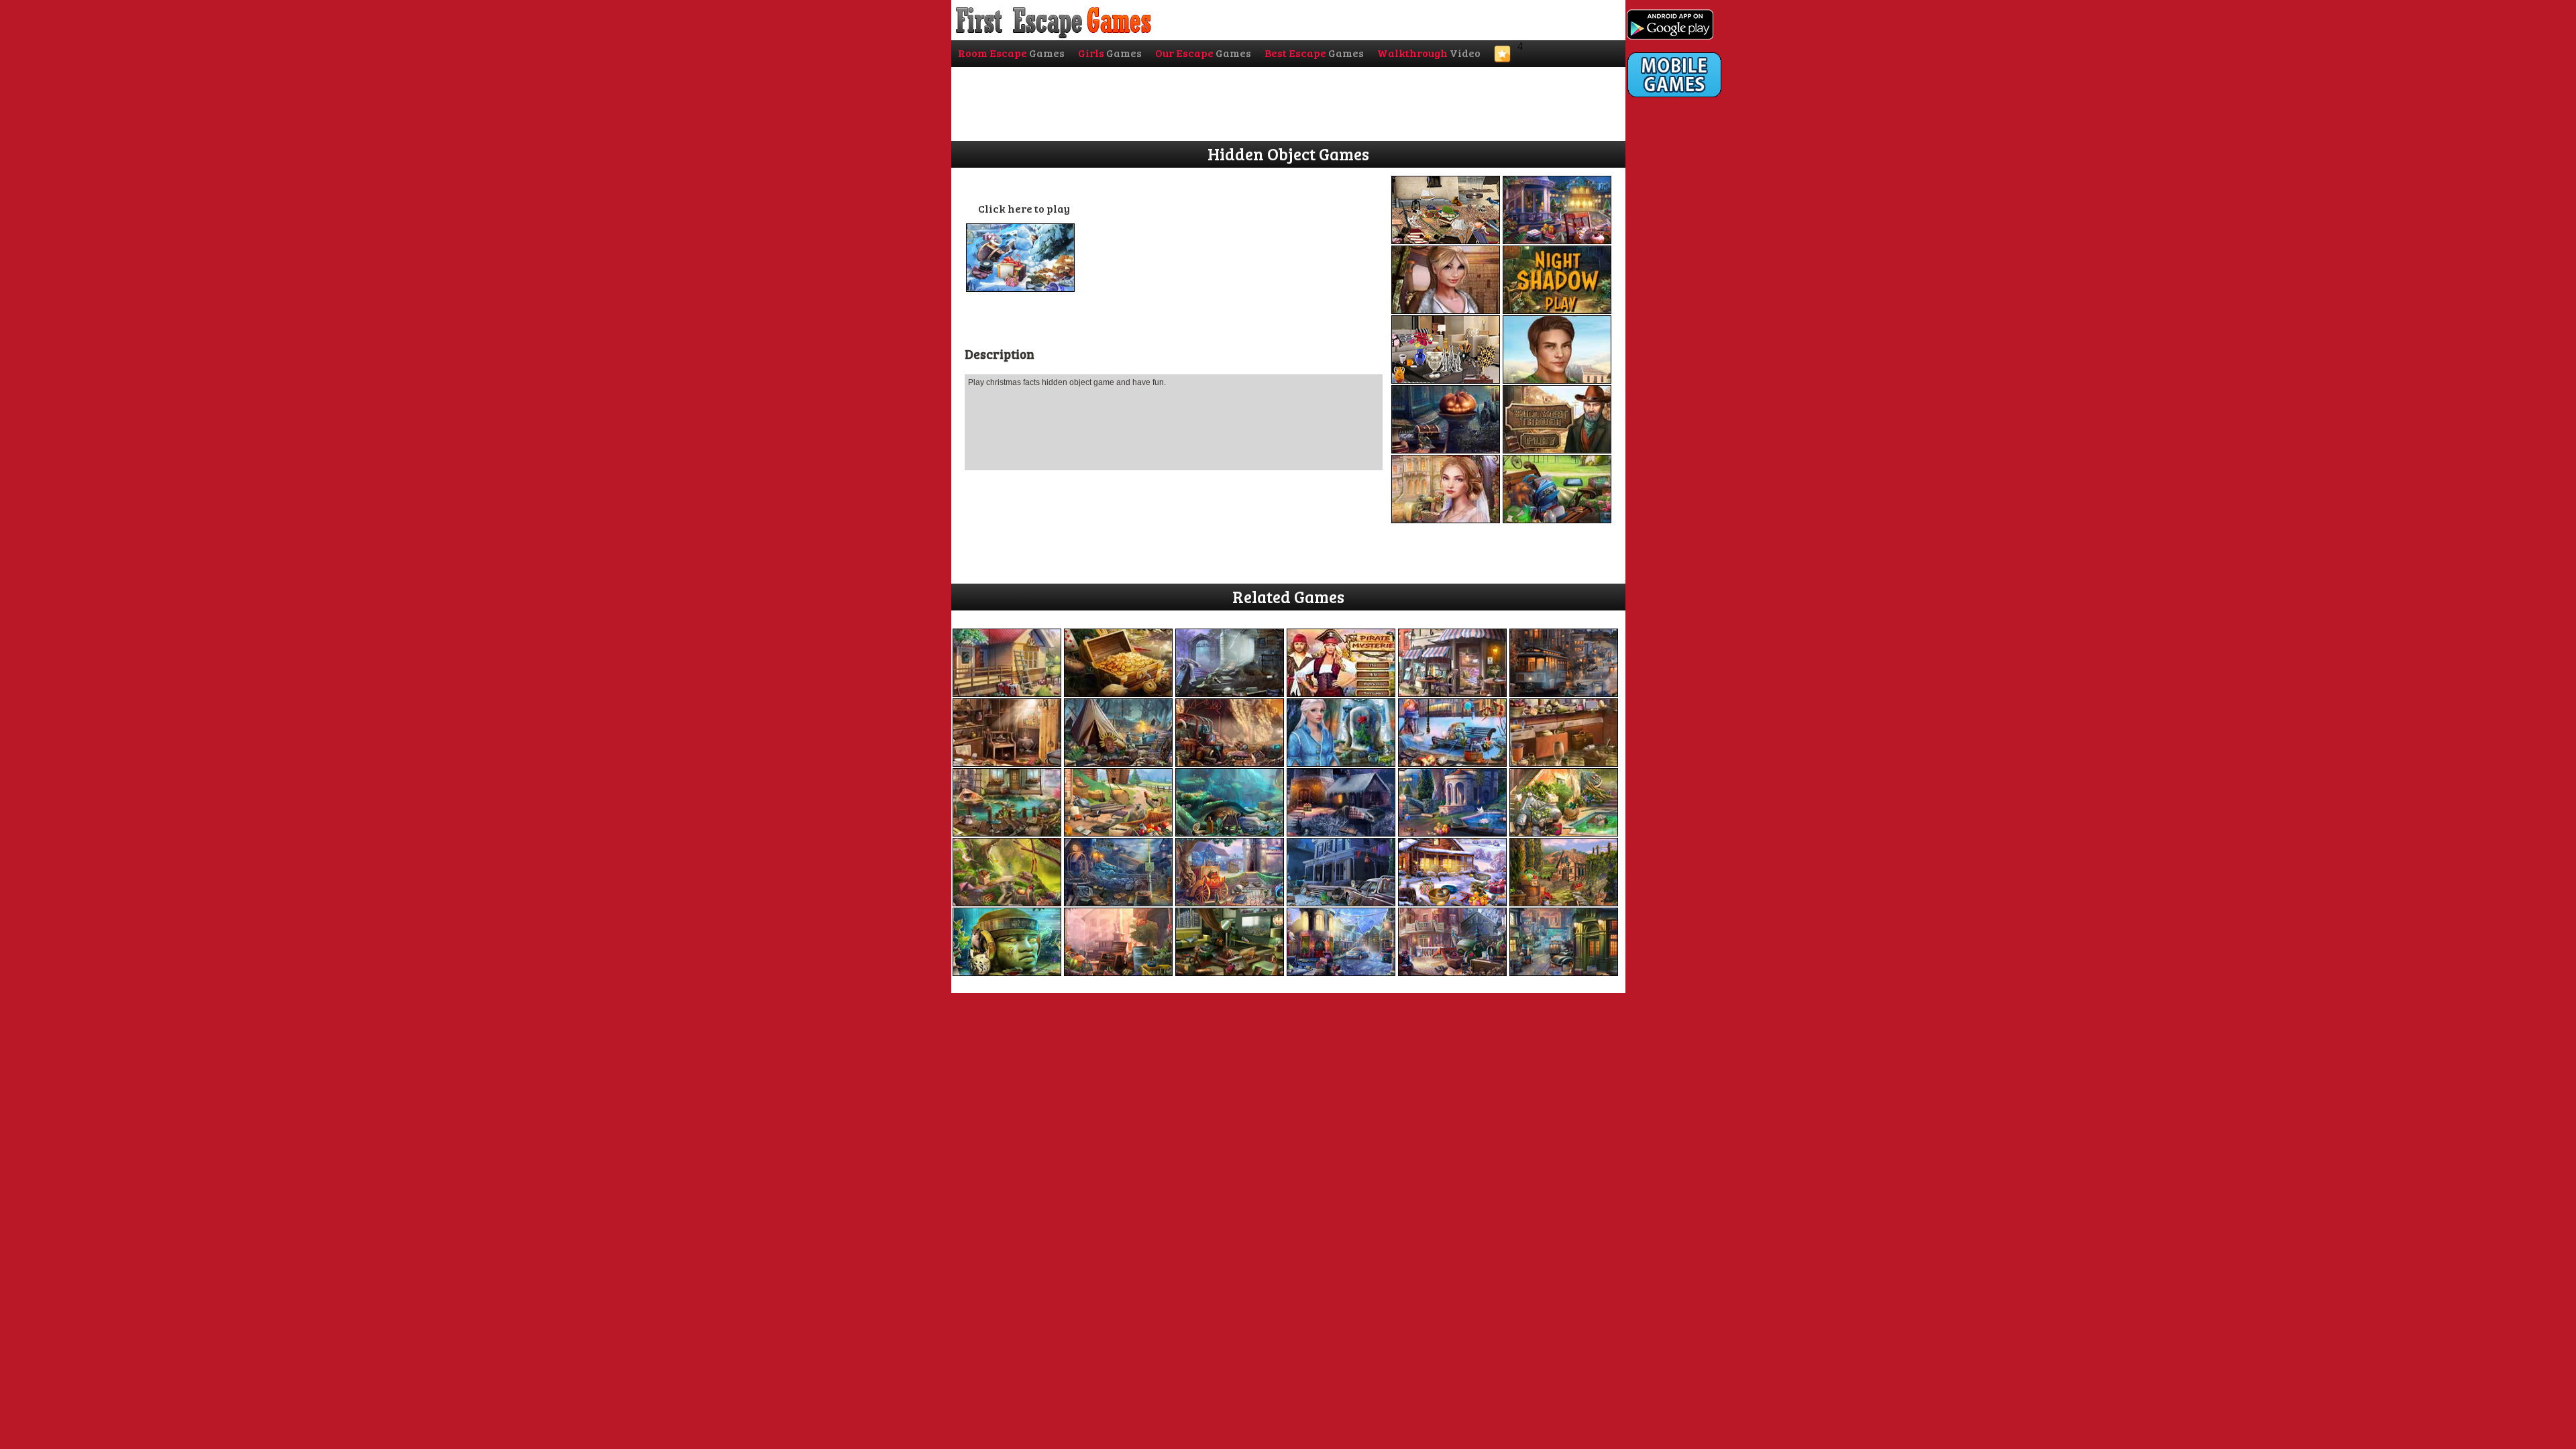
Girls (1110, 53)
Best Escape (1314, 53)
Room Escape (1011, 53)
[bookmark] (1502, 58)
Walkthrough (1429, 53)
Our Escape (1203, 53)
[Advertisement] (1681, 374)
